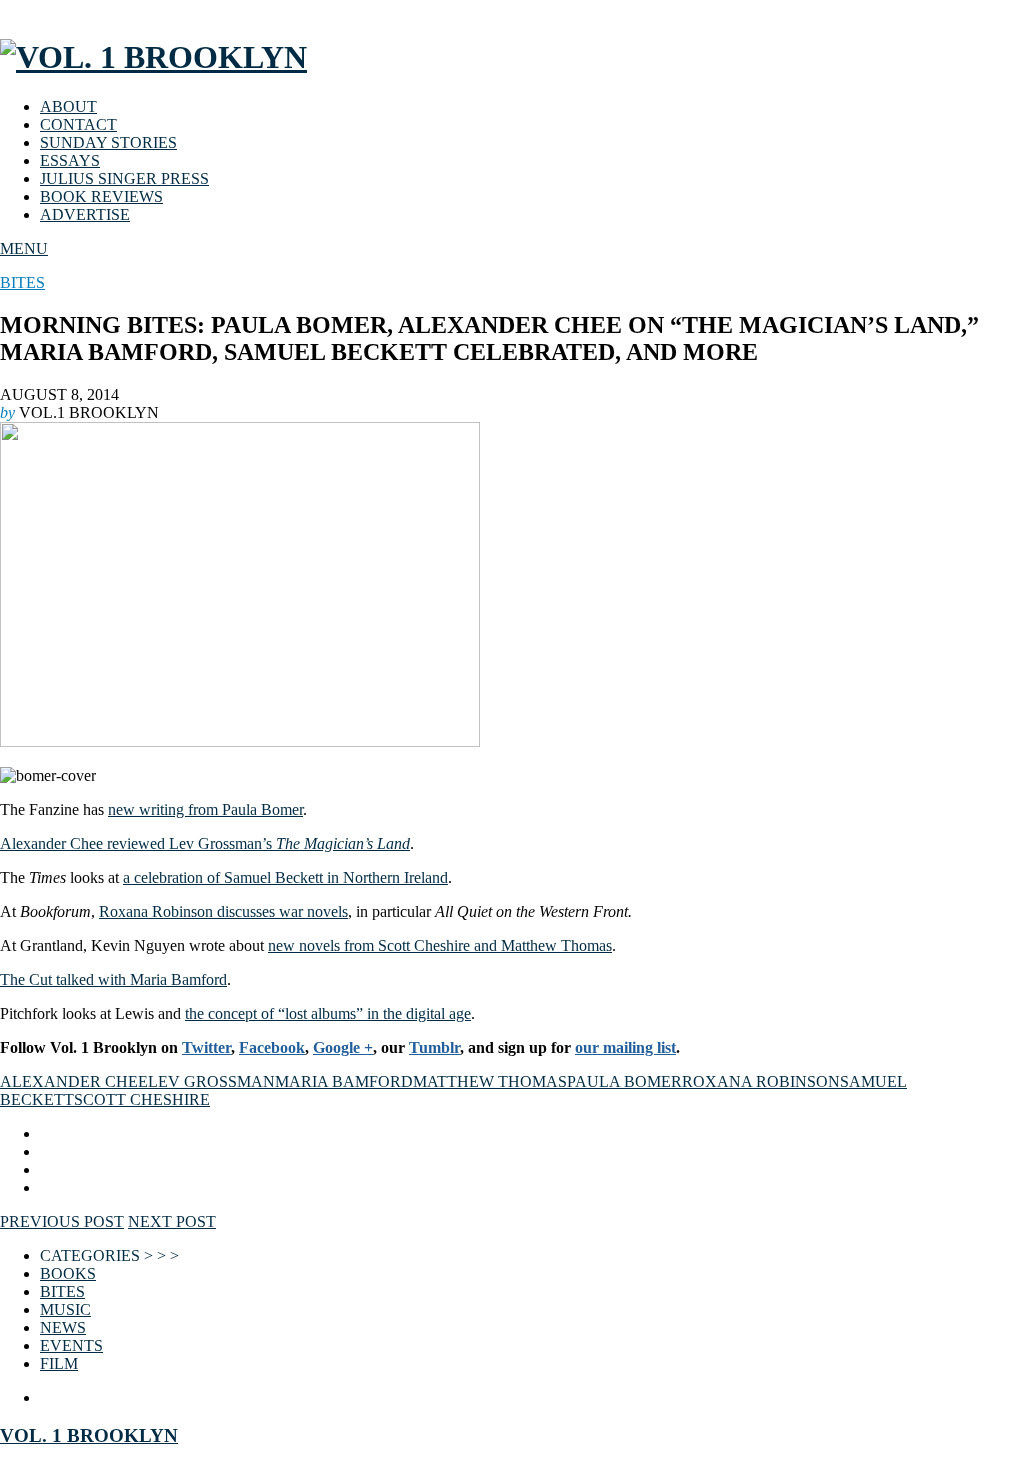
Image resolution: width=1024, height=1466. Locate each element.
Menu (24, 248)
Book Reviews (101, 196)
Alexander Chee (74, 1081)
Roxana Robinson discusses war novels (223, 911)
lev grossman (211, 1081)
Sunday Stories (108, 142)
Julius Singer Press (124, 178)
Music (65, 1309)
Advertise (85, 214)
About (68, 106)
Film (59, 1363)
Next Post (172, 1221)
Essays (70, 160)
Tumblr (434, 1047)
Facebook (272, 1047)
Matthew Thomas (490, 1081)
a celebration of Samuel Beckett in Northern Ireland (285, 877)
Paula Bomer (624, 1081)
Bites (22, 282)
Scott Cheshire (142, 1099)
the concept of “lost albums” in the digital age (328, 1013)
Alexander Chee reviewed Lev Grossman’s (205, 843)
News (63, 1327)
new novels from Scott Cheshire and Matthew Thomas (440, 945)
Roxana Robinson (761, 1081)
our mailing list (625, 1047)
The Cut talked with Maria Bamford (113, 979)
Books (68, 1273)
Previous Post (62, 1221)
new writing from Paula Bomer (205, 809)
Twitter (206, 1047)
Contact (78, 124)
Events (71, 1345)
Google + (343, 1047)
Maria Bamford (344, 1081)
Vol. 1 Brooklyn (89, 1435)
